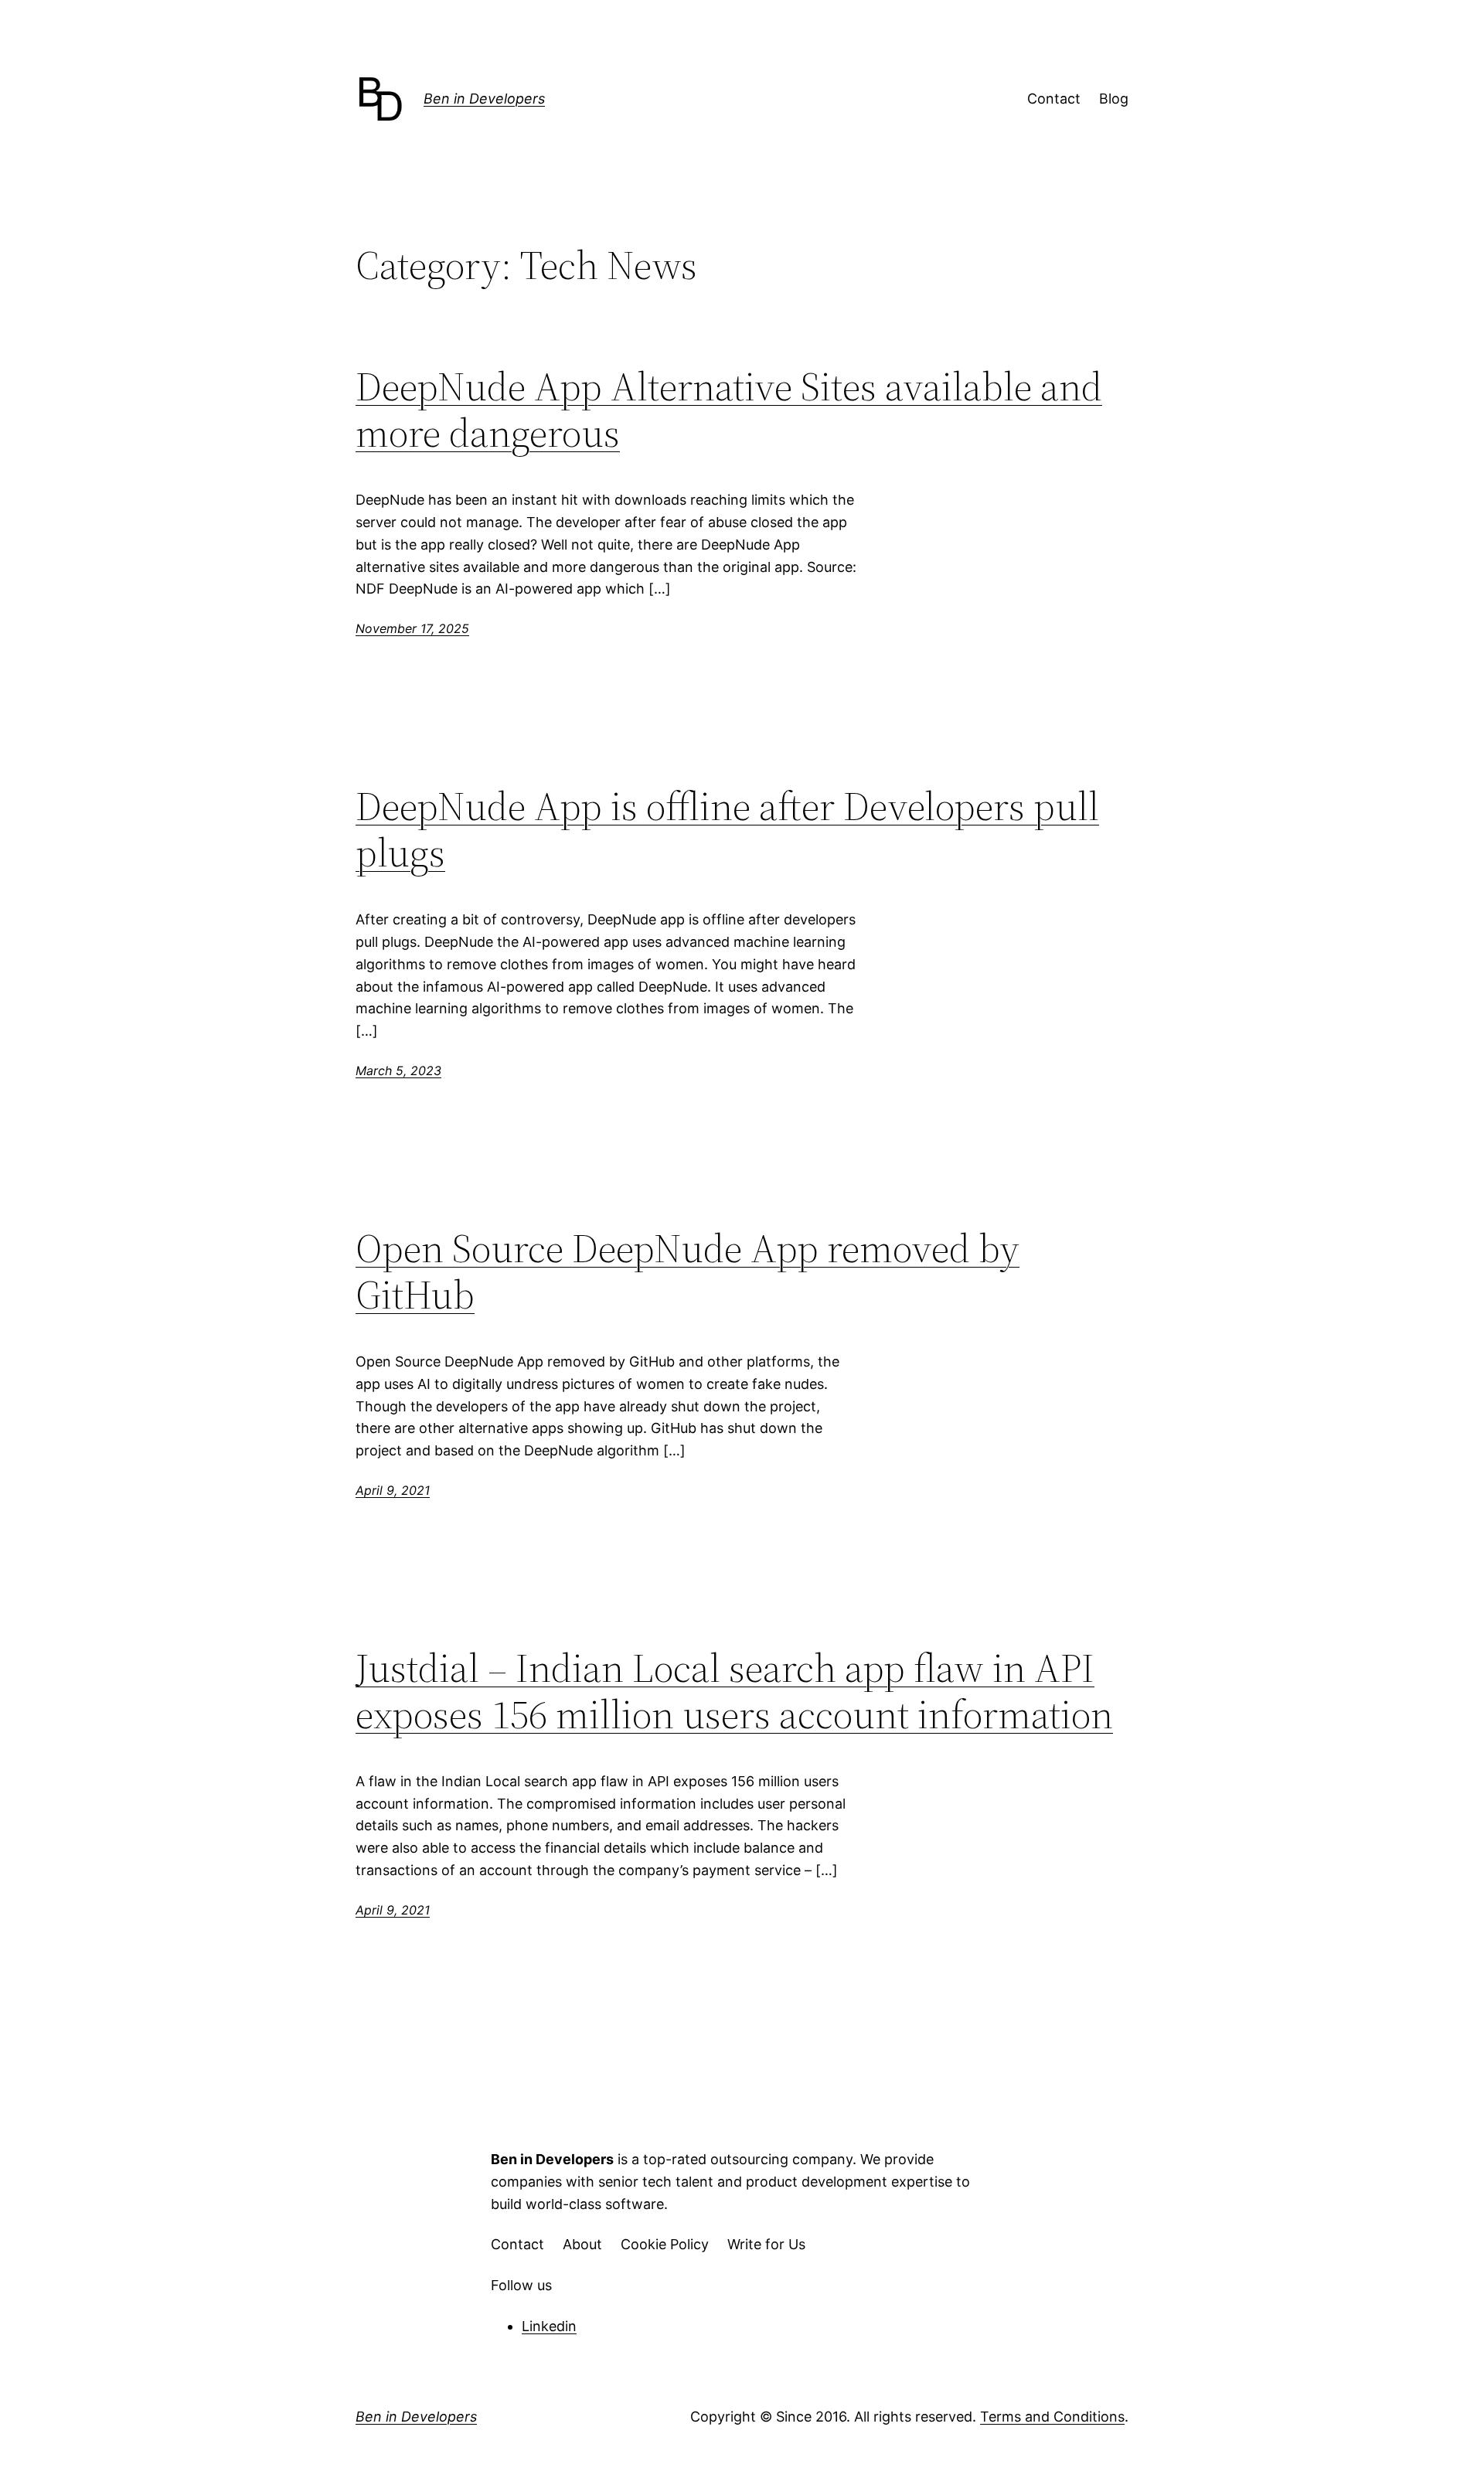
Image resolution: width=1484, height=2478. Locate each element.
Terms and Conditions (1052, 2417)
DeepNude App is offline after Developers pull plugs (727, 829)
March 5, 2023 (398, 1071)
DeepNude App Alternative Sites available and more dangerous (729, 410)
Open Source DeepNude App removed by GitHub (688, 1271)
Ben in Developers (484, 99)
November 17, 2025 (412, 628)
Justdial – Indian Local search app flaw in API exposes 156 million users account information (734, 1691)
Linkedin (549, 2326)
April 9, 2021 (393, 1490)
